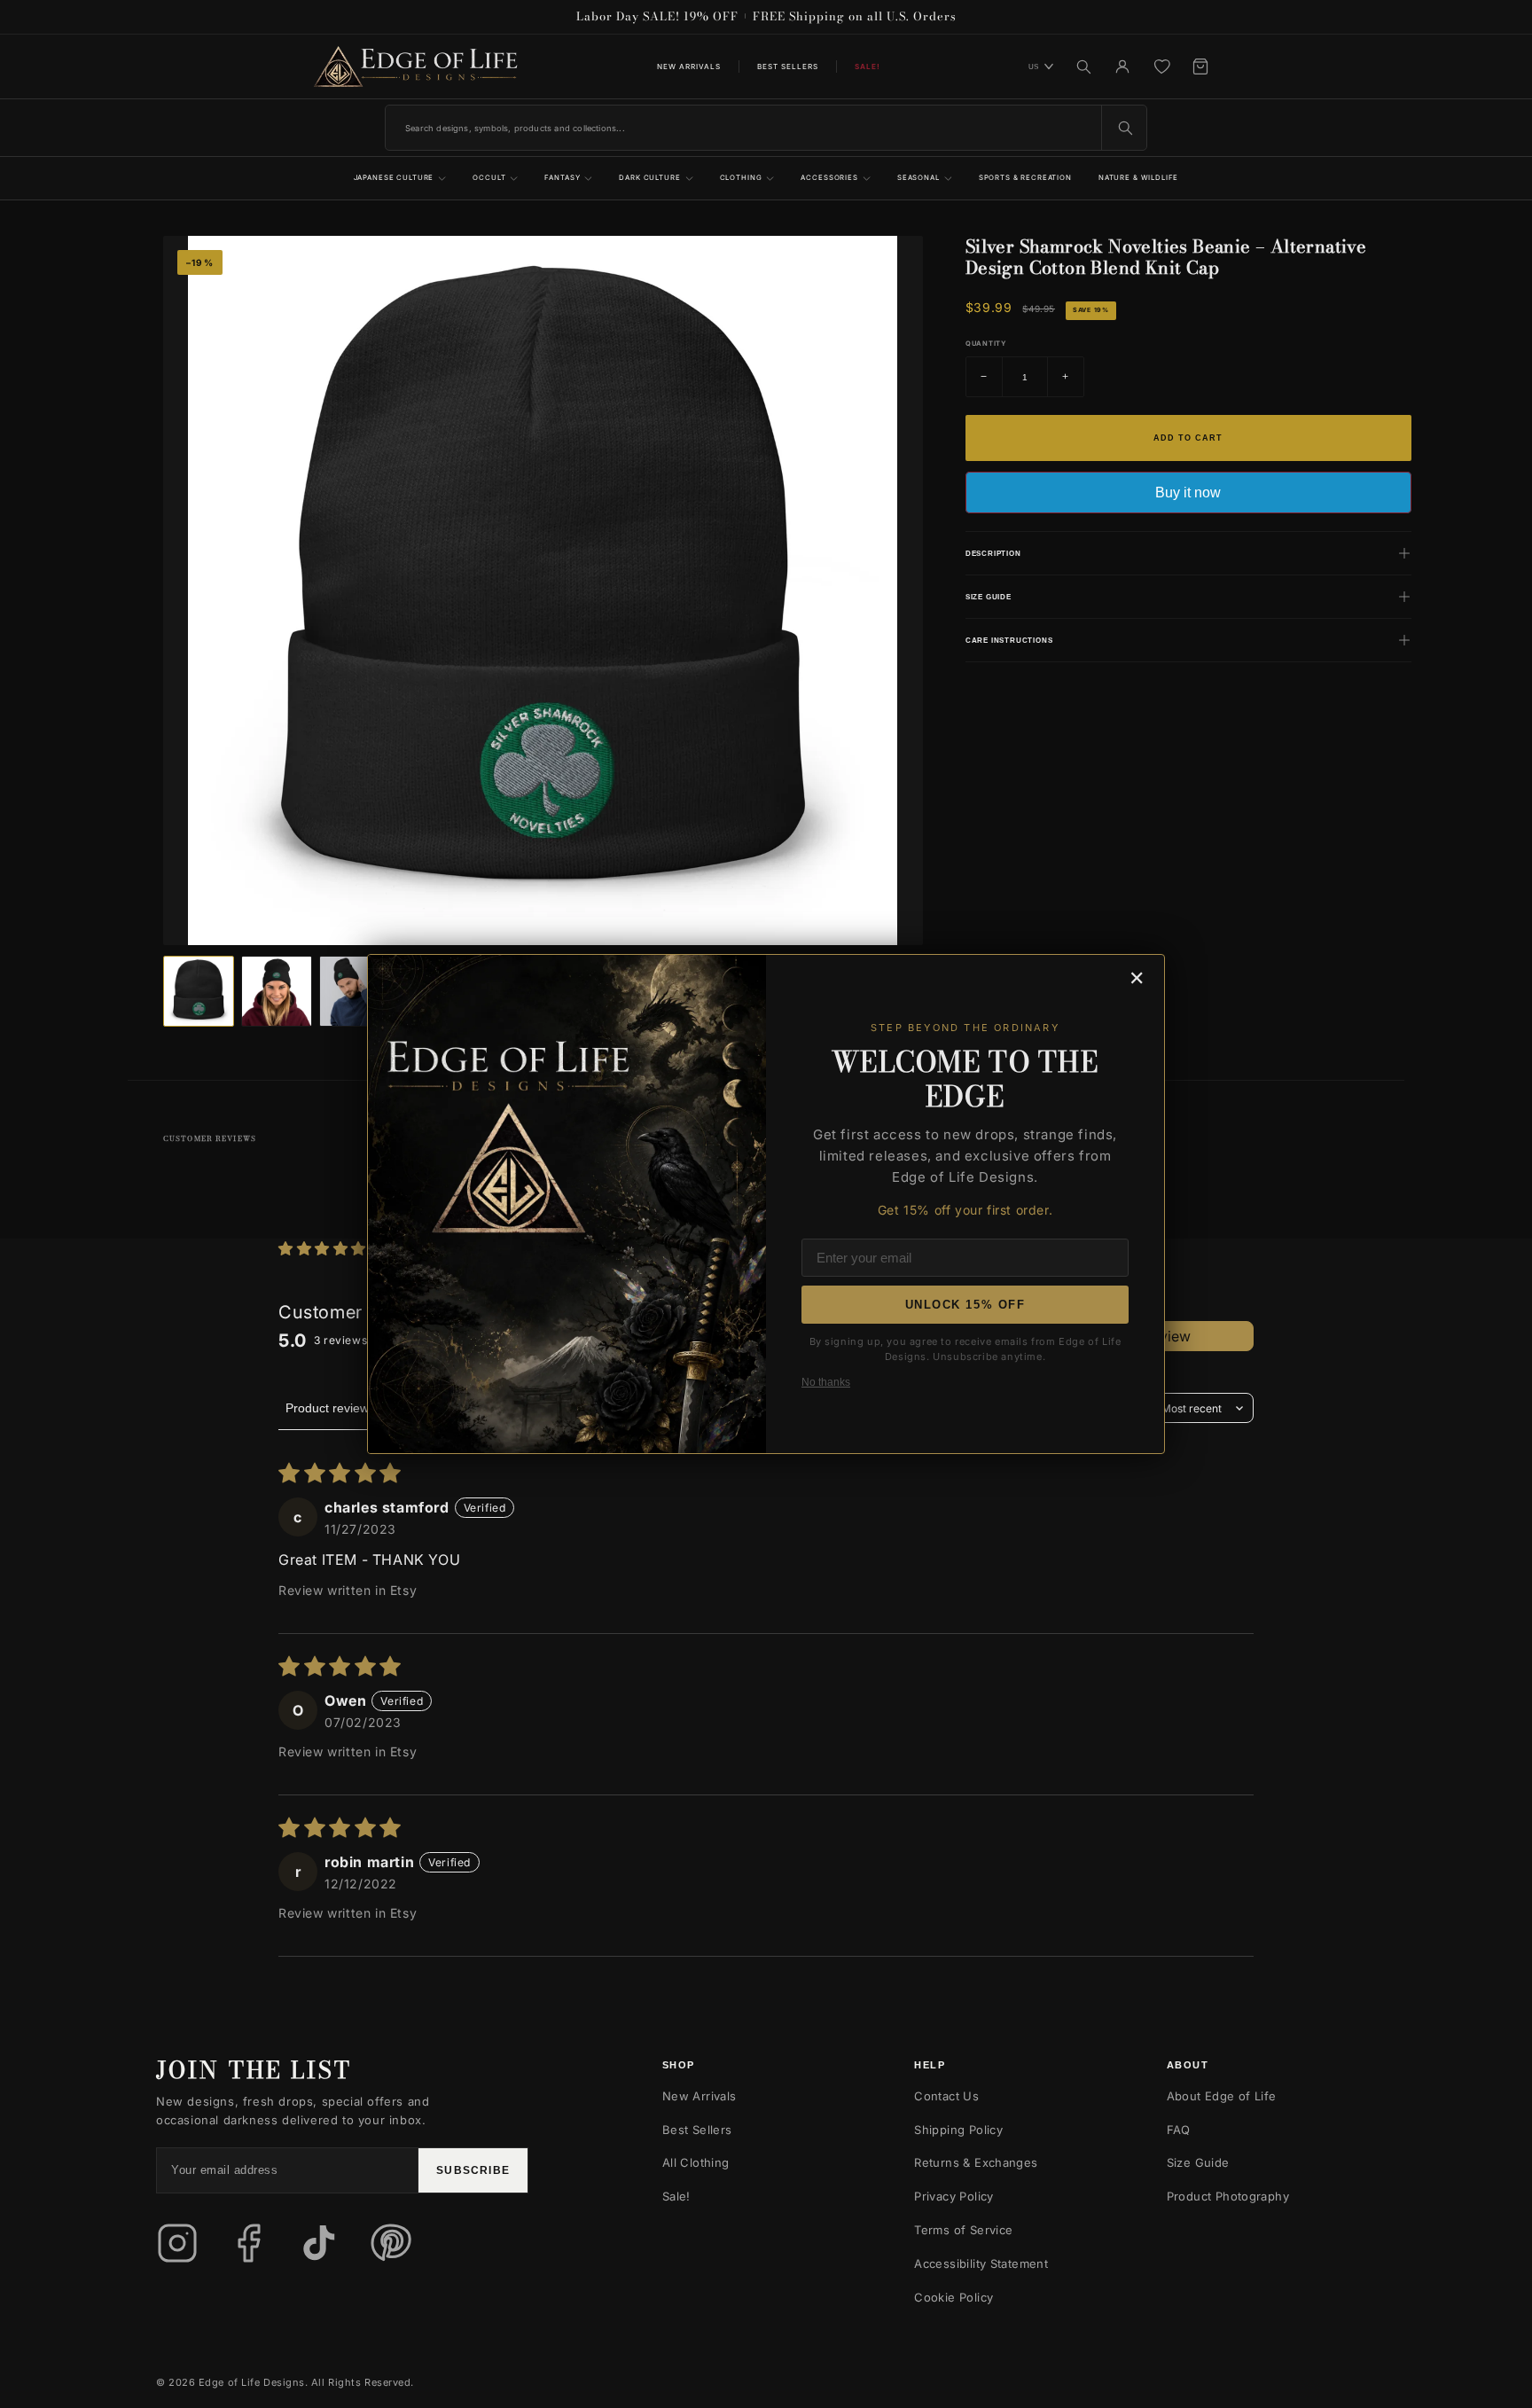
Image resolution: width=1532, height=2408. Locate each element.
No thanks (826, 1382)
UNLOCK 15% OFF (965, 1305)
